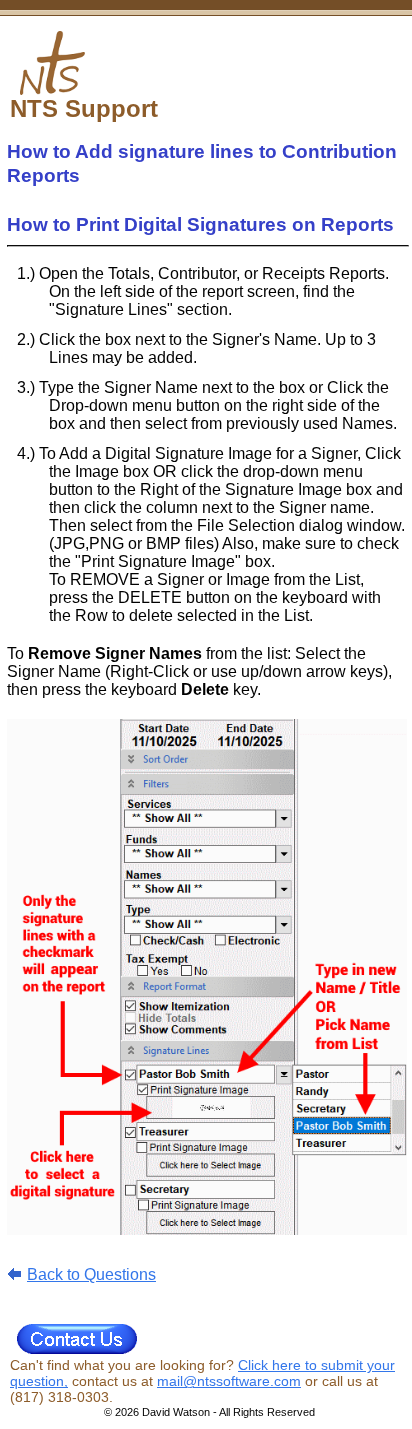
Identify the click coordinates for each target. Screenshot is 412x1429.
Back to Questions (91, 1274)
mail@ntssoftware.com (229, 1381)
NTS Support (84, 108)
